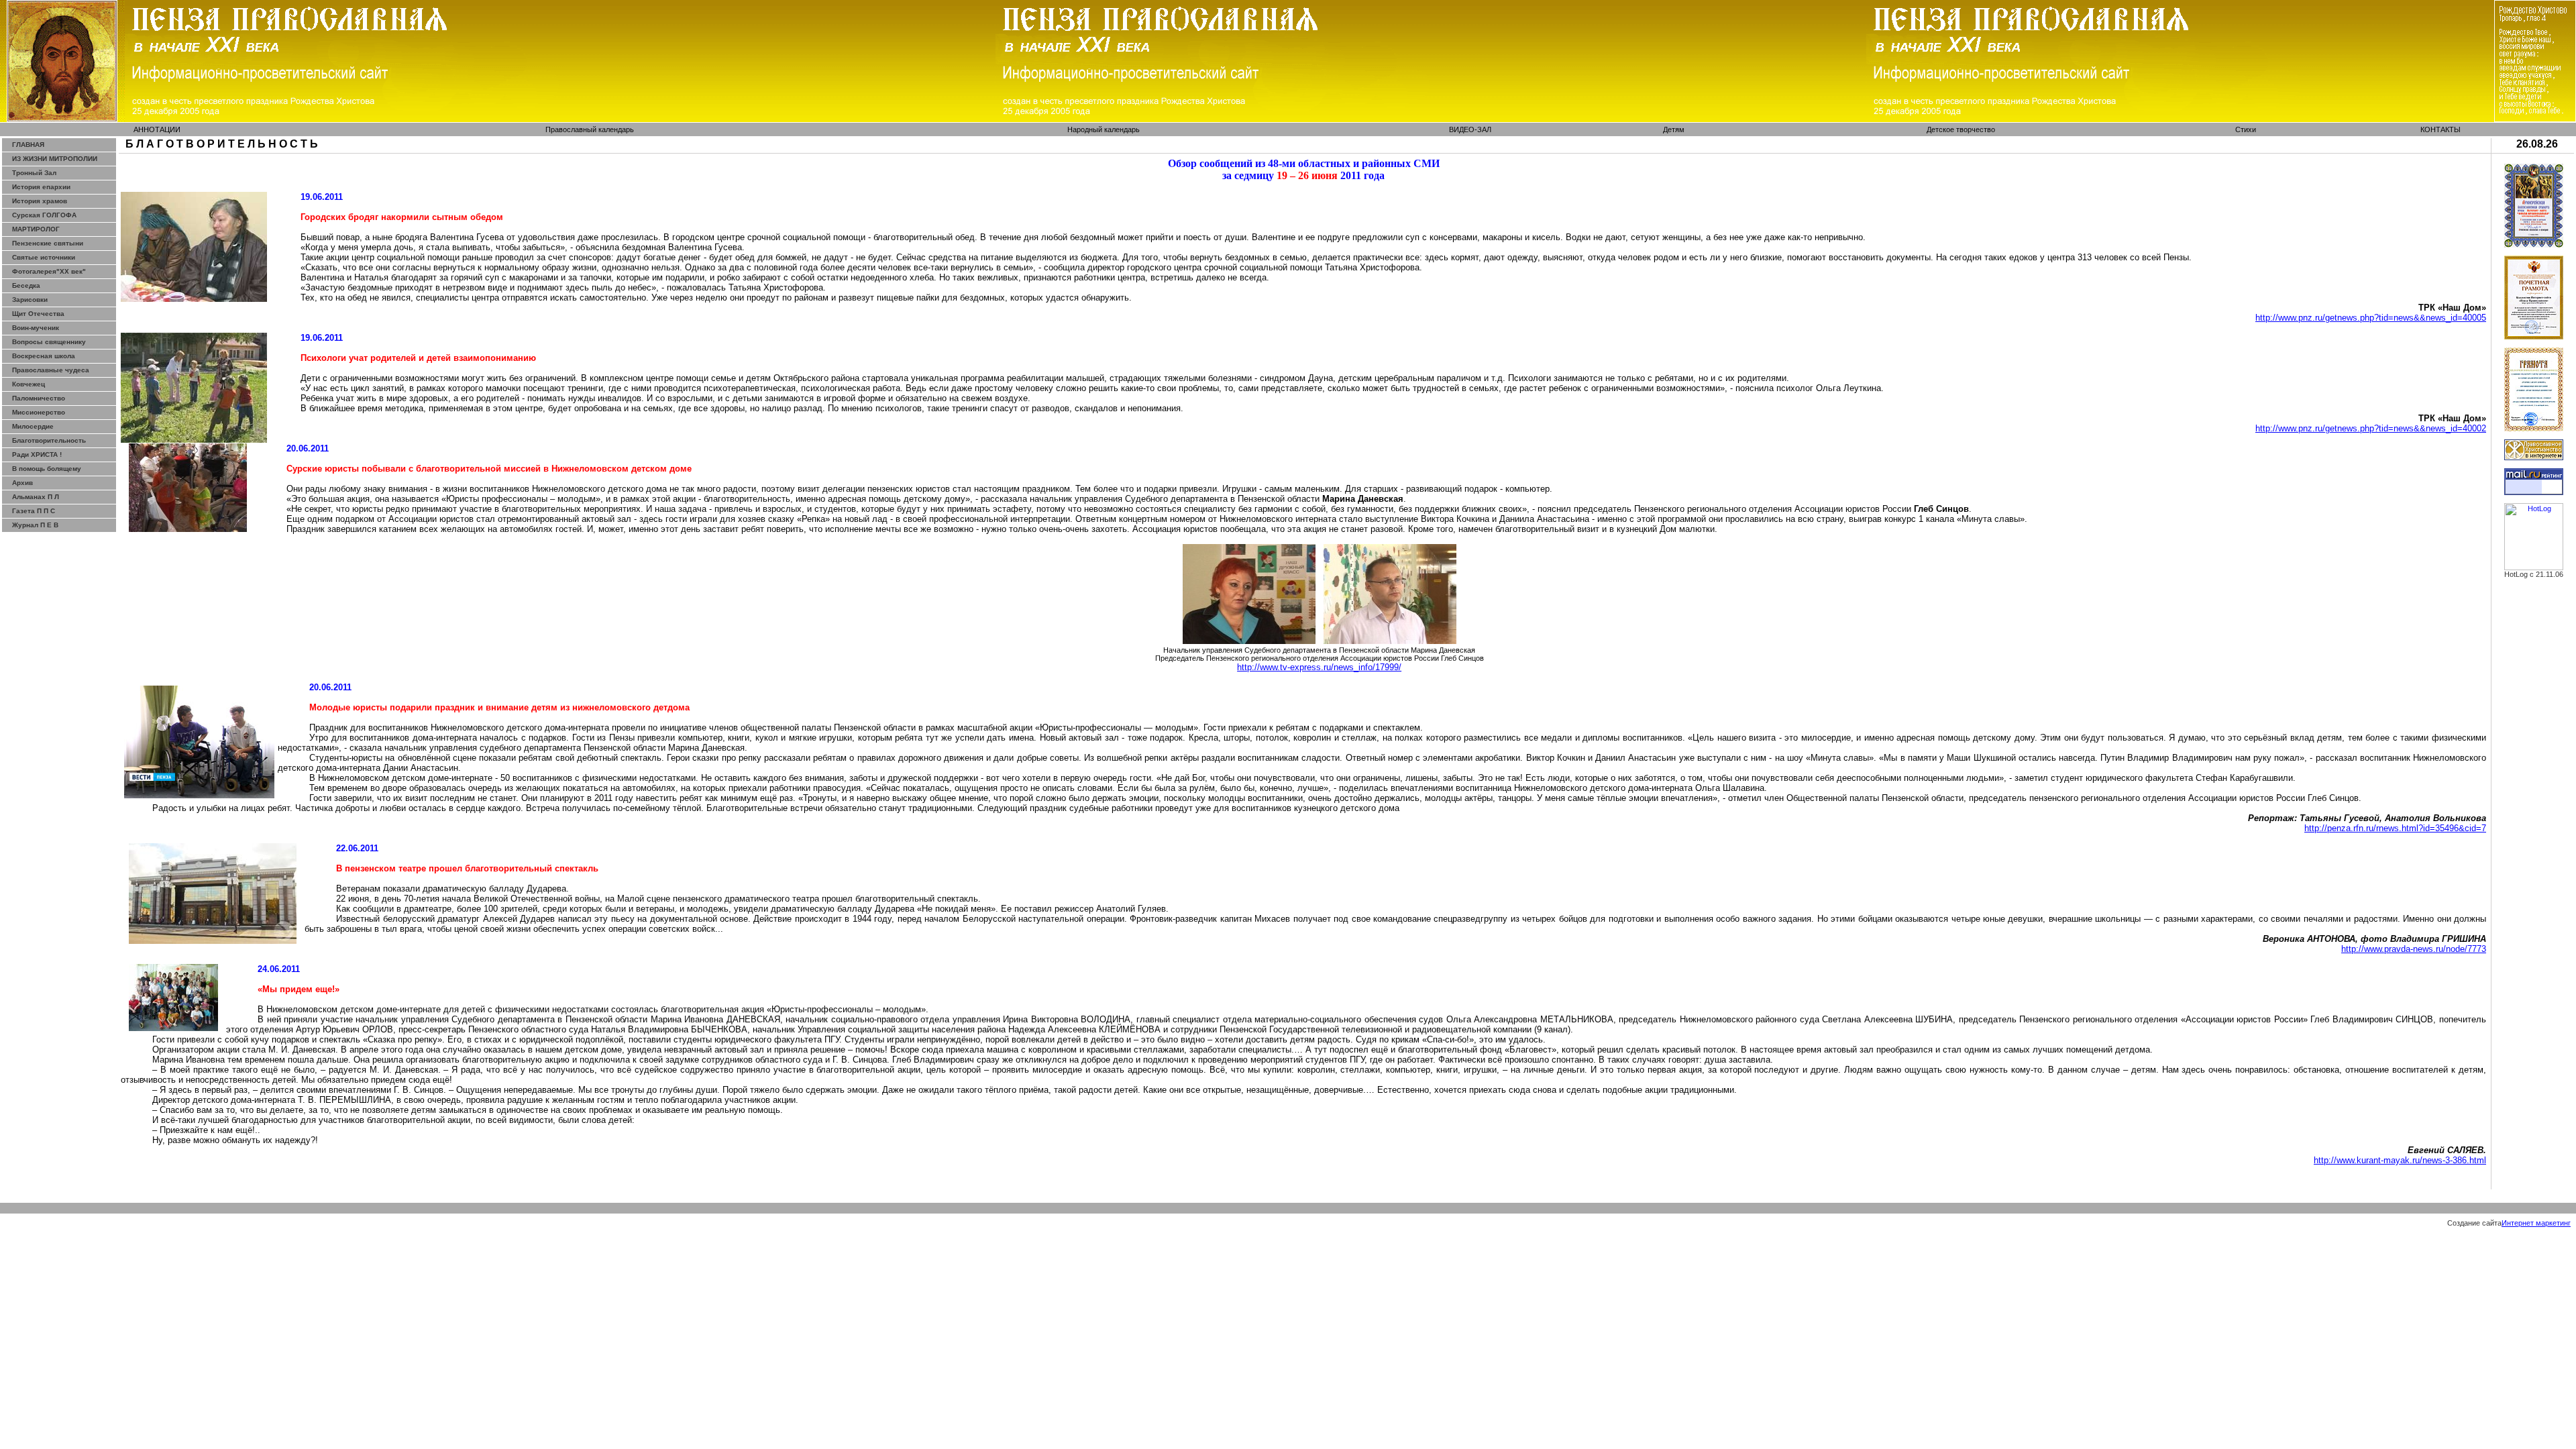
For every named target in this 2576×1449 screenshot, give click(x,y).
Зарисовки (30, 300)
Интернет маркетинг (2536, 1223)
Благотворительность (49, 440)
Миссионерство (39, 412)
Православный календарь (590, 129)
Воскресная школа (44, 356)
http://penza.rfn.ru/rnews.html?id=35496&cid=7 (2395, 828)
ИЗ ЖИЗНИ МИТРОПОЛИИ (55, 159)
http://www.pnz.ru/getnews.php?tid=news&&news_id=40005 (2371, 318)
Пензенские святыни (48, 243)
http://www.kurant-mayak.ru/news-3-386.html (2400, 1160)
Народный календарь (1104, 129)
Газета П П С (34, 511)
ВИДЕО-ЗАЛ (1470, 129)
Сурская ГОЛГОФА (44, 215)
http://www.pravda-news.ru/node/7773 (2414, 949)
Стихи (2246, 129)
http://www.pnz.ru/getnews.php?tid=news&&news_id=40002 (2371, 428)
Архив (22, 483)
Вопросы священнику (49, 342)
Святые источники (44, 257)
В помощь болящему (47, 469)
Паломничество (39, 398)
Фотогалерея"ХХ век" (49, 271)
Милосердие (33, 426)
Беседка (26, 285)
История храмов (40, 201)
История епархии (41, 187)
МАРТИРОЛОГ (36, 229)
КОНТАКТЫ (2440, 129)
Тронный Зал (34, 173)
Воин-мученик (36, 328)
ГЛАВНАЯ (28, 145)
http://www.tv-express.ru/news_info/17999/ (1319, 667)
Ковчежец (29, 384)
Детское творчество (1961, 129)
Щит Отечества (38, 314)
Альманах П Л (36, 497)
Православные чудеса (51, 370)
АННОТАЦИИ (157, 129)
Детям (1674, 129)
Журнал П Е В (35, 525)
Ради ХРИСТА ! (37, 454)
